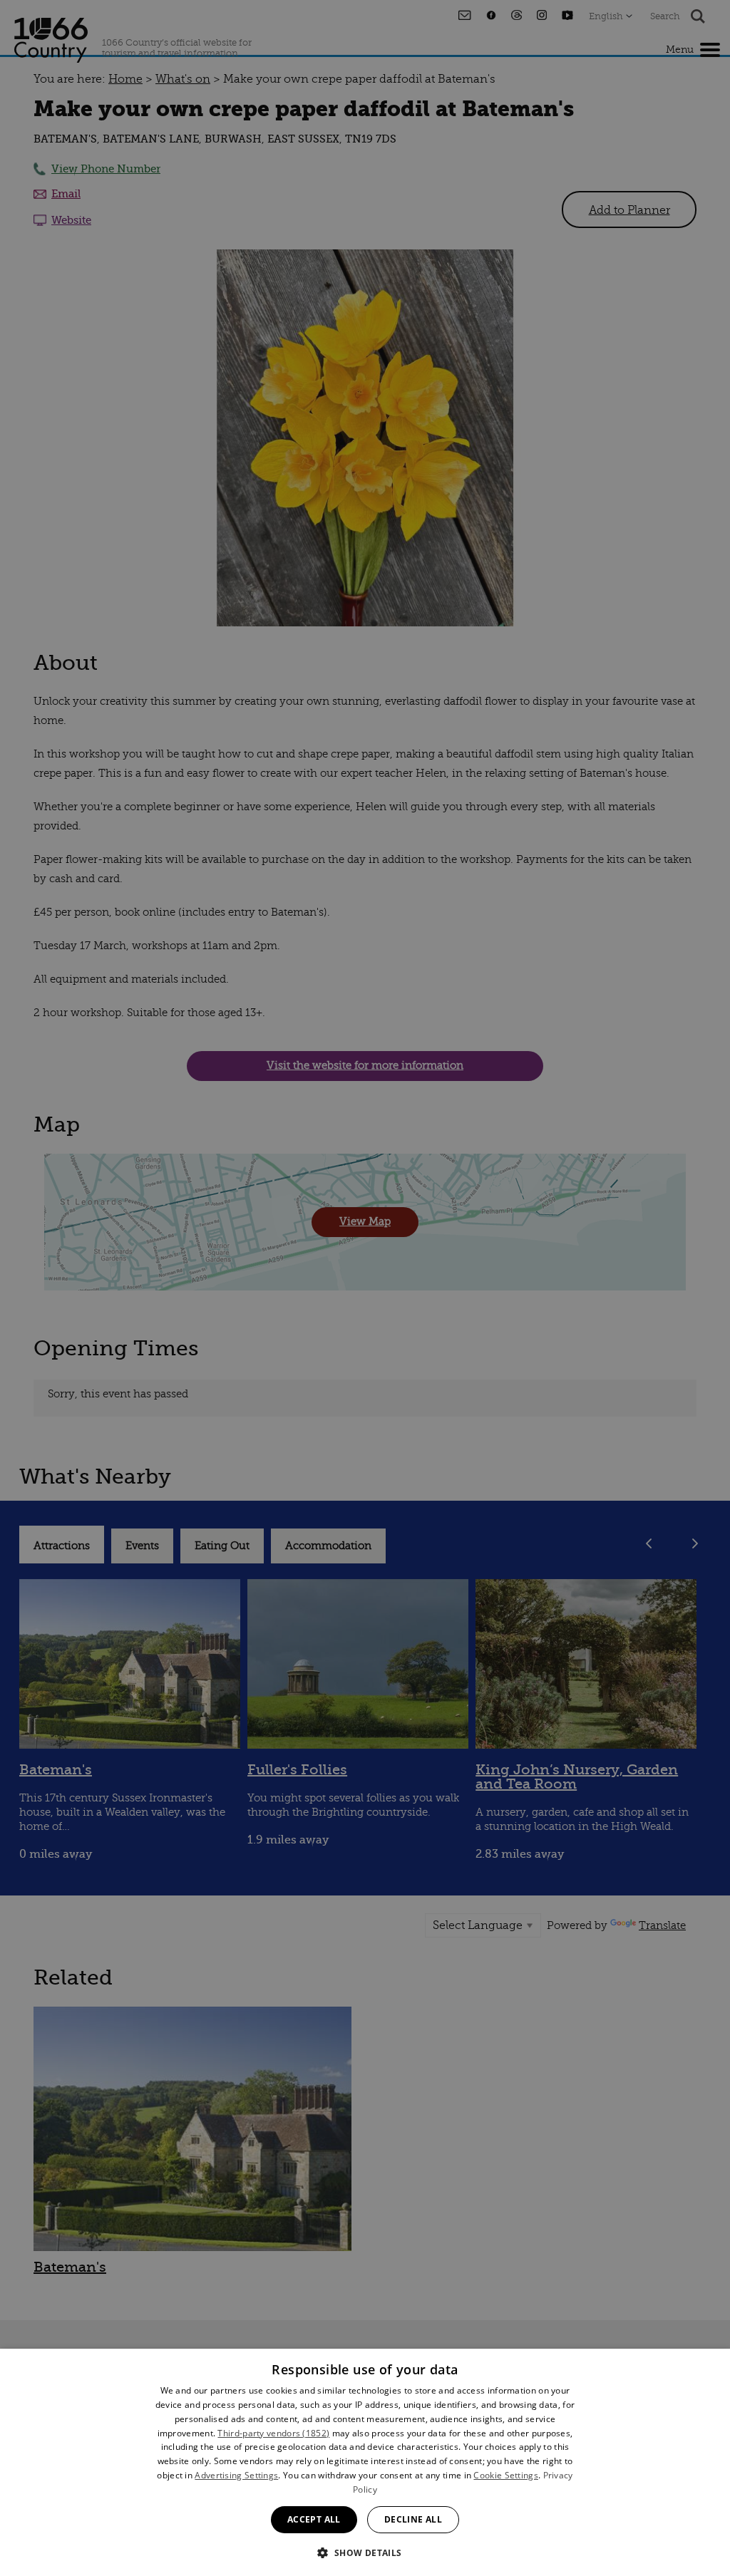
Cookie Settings (506, 2475)
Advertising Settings (236, 2475)
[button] (365, 2551)
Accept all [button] (314, 2519)
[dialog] (365, 2462)
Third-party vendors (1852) (273, 2433)
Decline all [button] (413, 2519)
